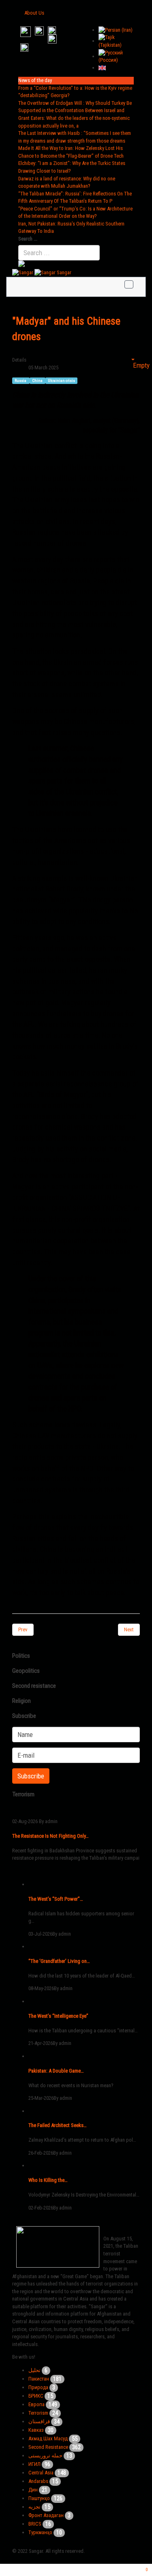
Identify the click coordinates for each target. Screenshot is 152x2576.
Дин (33, 2490)
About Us (34, 13)
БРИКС (36, 2396)
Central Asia (41, 2473)
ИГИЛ (34, 2464)
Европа (36, 2404)
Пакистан (39, 2379)
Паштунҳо (39, 2498)
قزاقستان (39, 2421)
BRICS (35, 2524)
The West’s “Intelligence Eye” (58, 2016)
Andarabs (38, 2481)
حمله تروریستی (45, 2456)
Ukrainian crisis (61, 381)
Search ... (28, 239)
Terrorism (38, 2413)
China (38, 381)
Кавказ (36, 2430)
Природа (38, 2387)
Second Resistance (48, 2447)
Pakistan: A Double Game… (56, 2071)
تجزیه (34, 2507)
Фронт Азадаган (46, 2515)
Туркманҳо (40, 2532)
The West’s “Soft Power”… (56, 1899)
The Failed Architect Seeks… (58, 2125)
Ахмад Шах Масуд (48, 2438)
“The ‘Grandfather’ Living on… (59, 1961)
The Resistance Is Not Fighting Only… (50, 1836)
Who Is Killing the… (48, 2180)
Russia (21, 381)
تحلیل (34, 2370)
